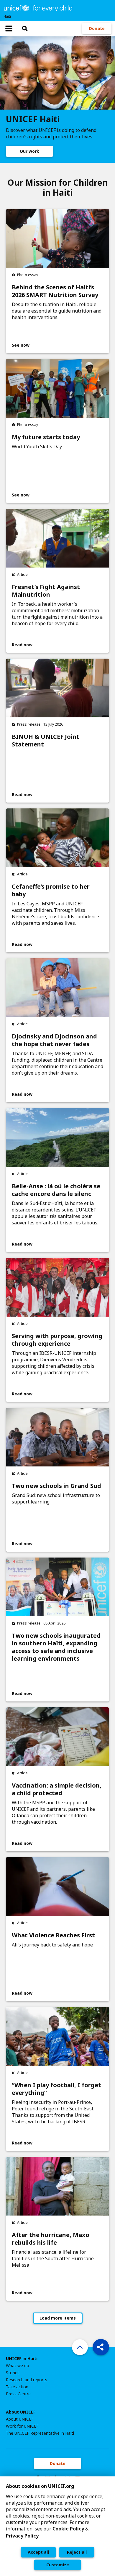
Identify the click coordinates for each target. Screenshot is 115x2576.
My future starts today (46, 437)
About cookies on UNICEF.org (40, 2486)
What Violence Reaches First (53, 1935)
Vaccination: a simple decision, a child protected (57, 1789)
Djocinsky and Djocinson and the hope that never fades (54, 1040)
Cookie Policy (68, 2529)
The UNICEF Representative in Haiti (40, 2433)
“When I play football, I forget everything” (56, 2089)
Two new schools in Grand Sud (56, 1486)
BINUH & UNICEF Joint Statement (46, 741)
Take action (17, 2387)
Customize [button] (58, 2565)
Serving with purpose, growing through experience (57, 1340)
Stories (13, 2373)
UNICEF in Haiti (22, 2359)
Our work (29, 151)
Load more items (58, 2318)
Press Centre (18, 2394)
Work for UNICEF (22, 2426)
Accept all (38, 2552)
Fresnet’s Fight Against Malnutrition (46, 591)
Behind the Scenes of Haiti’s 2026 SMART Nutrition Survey (55, 291)
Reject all (77, 2552)
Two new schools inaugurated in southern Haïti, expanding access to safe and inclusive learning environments (56, 1647)
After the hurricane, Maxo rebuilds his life (51, 2239)
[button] (101, 2347)
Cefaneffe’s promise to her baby (51, 890)
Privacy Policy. (23, 2536)
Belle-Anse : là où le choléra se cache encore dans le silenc (56, 1190)
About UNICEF (21, 2412)
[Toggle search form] (25, 28)
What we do (18, 2366)
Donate (97, 28)
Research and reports (27, 2380)
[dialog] (57, 2526)
